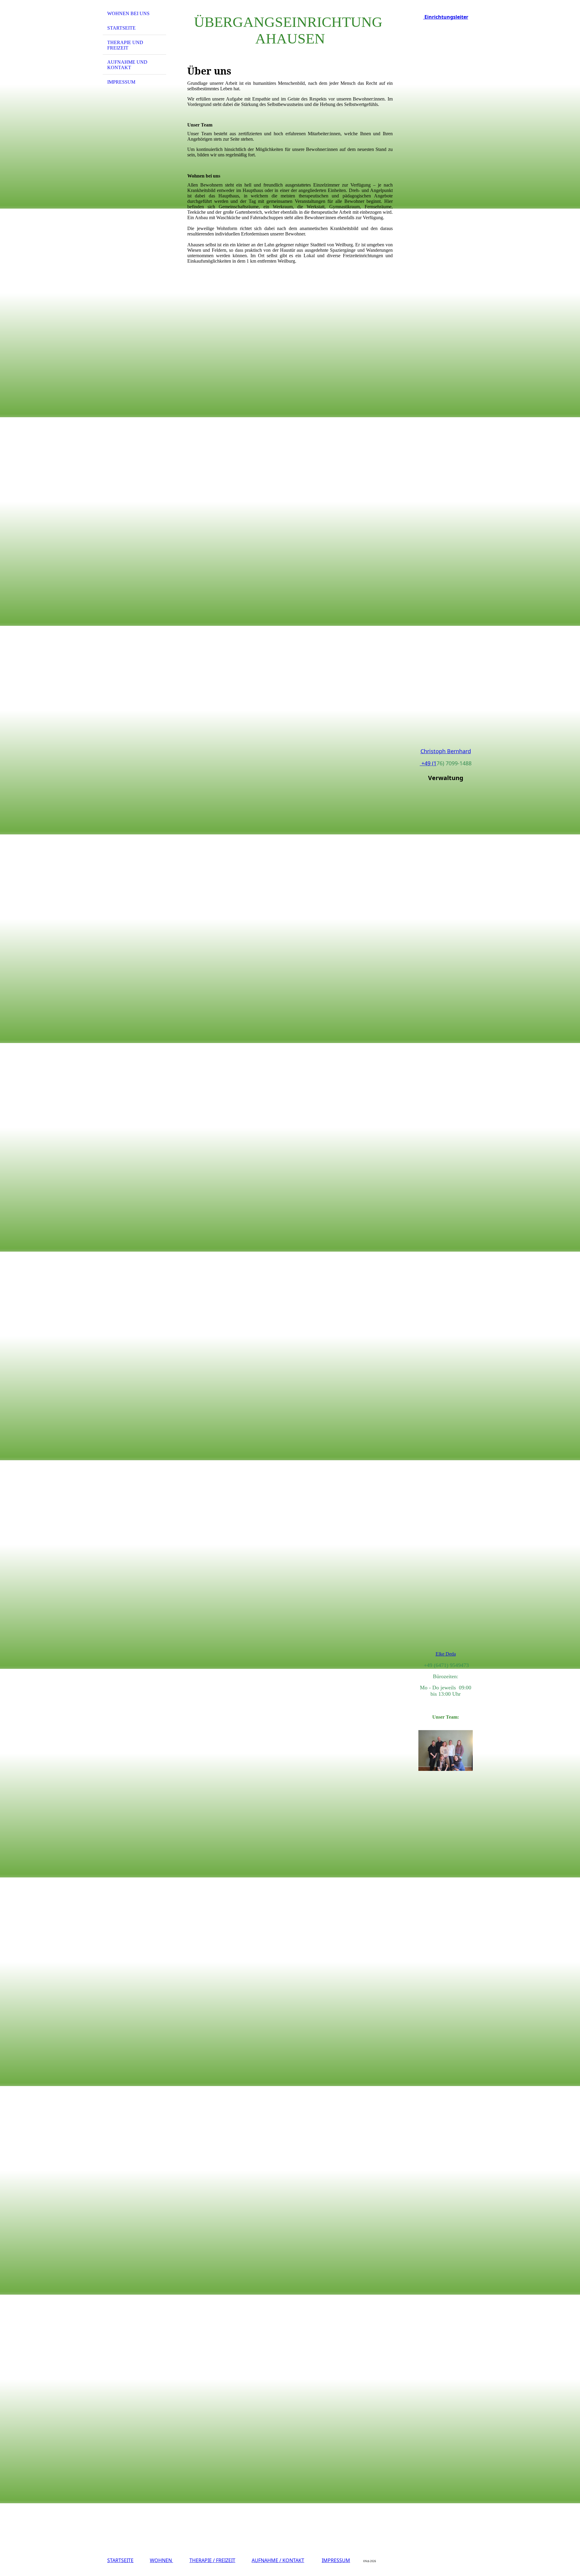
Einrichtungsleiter (446, 17)
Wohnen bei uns (128, 13)
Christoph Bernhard (446, 751)
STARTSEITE (120, 2560)
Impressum (121, 82)
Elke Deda (446, 1654)
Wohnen (161, 2560)
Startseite (121, 28)
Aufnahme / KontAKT (278, 2560)
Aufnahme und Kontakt (127, 65)
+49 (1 (428, 763)
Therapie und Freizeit (125, 45)
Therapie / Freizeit (212, 2560)
